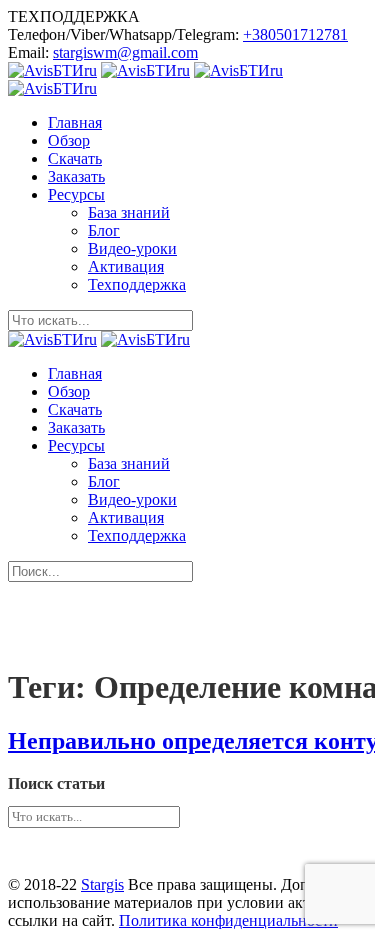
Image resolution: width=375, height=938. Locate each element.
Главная (75, 122)
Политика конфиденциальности (228, 920)
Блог (104, 230)
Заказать (76, 176)
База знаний (129, 212)
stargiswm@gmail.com (125, 52)
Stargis (102, 884)
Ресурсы (76, 194)
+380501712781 (295, 34)
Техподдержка (137, 284)
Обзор (69, 140)
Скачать (75, 158)
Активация (126, 266)
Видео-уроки (132, 248)
